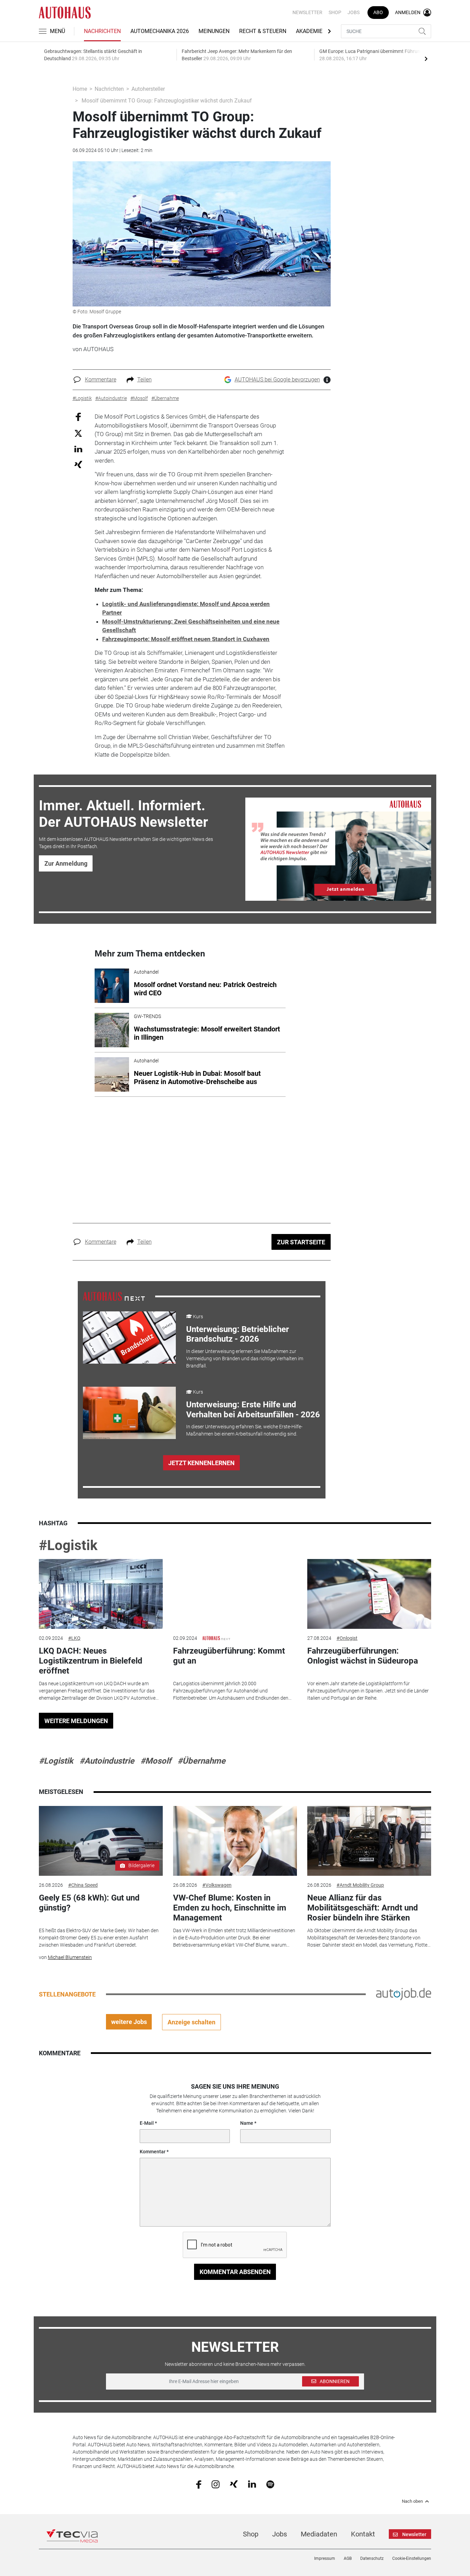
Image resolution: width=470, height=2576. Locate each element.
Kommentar (153, 2152)
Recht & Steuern (263, 31)
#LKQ (74, 1638)
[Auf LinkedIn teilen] (78, 449)
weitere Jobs (129, 2022)
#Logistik (68, 1545)
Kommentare (101, 380)
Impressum (325, 2558)
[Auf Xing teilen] (78, 464)
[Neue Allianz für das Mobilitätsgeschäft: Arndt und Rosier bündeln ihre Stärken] (369, 1841)
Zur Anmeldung (66, 863)
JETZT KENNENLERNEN (201, 1463)
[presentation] (426, 58)
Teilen (145, 380)
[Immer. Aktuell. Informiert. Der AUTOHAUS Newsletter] (338, 849)
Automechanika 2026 (160, 31)
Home (80, 89)
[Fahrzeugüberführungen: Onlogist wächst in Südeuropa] (369, 1594)
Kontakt (363, 2534)
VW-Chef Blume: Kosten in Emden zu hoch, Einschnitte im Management (230, 1908)
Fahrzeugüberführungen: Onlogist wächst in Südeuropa (363, 1656)
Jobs (354, 12)
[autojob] (404, 1994)
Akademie (309, 31)
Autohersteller (148, 89)
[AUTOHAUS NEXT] (114, 1296)
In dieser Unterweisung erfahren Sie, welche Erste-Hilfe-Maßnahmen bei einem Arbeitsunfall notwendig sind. (244, 1430)
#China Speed (83, 1885)
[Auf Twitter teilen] (78, 433)
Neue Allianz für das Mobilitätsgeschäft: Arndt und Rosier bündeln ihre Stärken (363, 1908)
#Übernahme (201, 1761)
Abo (378, 12)
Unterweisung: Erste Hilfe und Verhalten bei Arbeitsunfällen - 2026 (253, 1410)
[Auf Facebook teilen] (78, 417)
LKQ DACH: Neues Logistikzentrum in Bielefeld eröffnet (91, 1661)
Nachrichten (102, 31)
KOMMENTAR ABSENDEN (235, 2272)
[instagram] (216, 2484)
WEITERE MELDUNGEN (76, 1721)
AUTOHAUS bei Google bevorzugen (277, 380)
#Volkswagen (217, 1885)
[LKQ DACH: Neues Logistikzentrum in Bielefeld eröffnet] (101, 1594)
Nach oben (412, 2501)
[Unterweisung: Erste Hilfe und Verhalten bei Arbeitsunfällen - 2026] (129, 1413)
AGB (348, 2558)
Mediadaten (319, 2534)
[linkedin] (252, 2484)
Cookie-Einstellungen (412, 2558)
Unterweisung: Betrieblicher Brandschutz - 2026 (238, 1334)
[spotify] (270, 2484)
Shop (335, 12)
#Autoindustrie (107, 1761)
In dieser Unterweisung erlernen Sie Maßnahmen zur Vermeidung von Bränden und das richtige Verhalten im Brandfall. (245, 1359)
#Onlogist (347, 1638)
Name (247, 2123)
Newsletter (307, 12)
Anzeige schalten (191, 2022)
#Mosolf (156, 1761)
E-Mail (147, 2123)
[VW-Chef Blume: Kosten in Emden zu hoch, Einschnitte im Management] (235, 1841)
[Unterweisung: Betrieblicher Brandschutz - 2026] (129, 1338)
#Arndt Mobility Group (360, 1885)
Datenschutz (372, 2558)
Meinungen (214, 31)
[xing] (234, 2484)
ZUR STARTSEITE (301, 1242)
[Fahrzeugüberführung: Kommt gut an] (235, 1594)
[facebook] (199, 2484)
